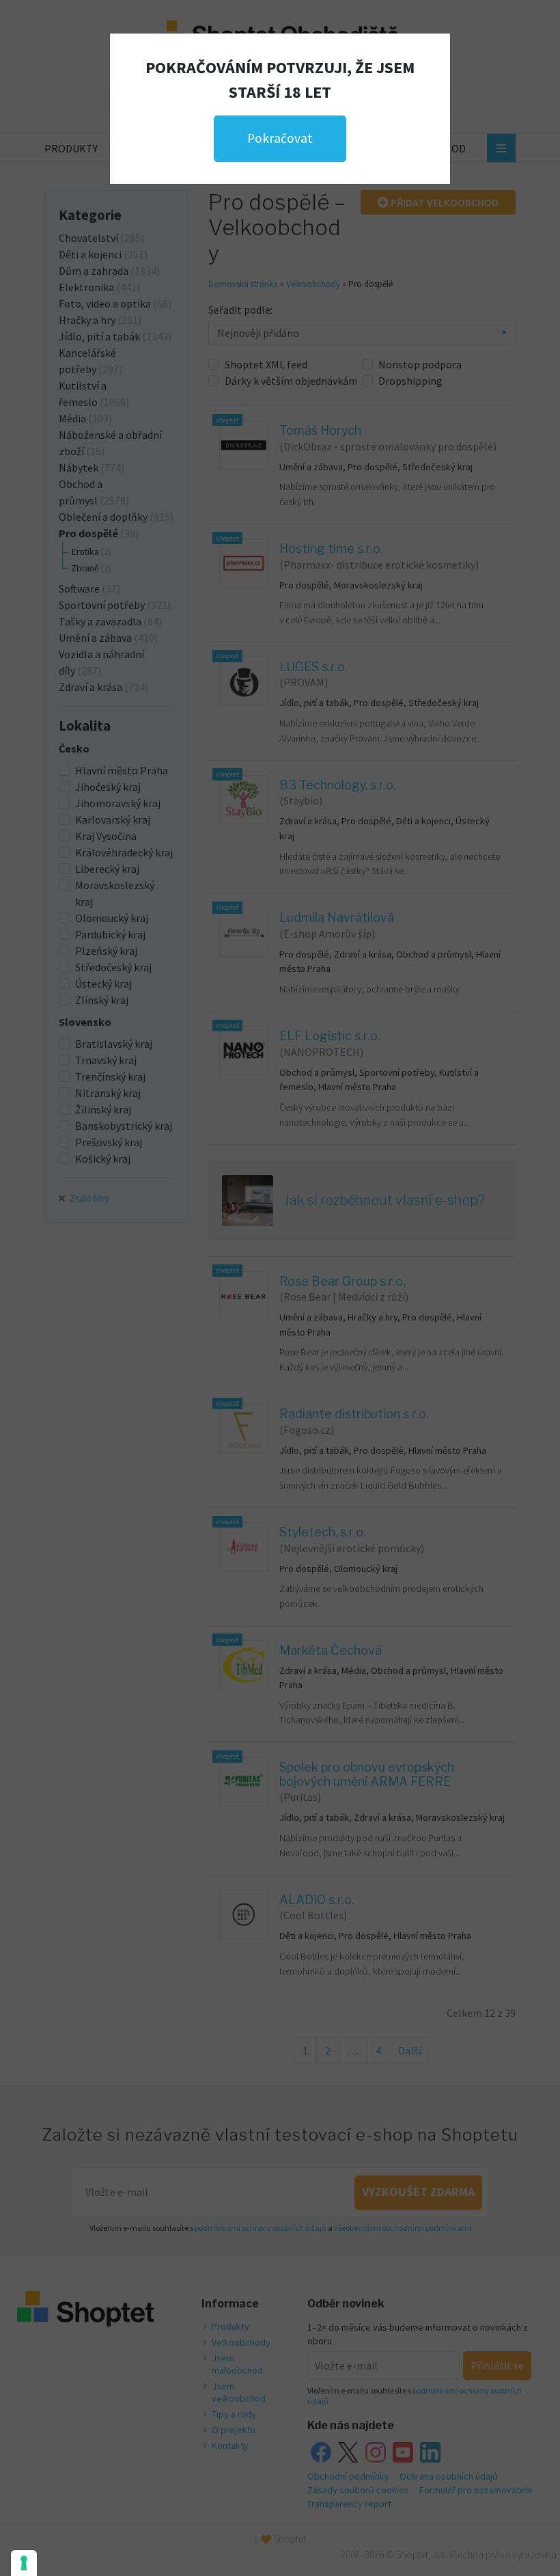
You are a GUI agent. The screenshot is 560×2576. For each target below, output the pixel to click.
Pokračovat (280, 138)
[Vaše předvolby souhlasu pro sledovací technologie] (24, 2563)
